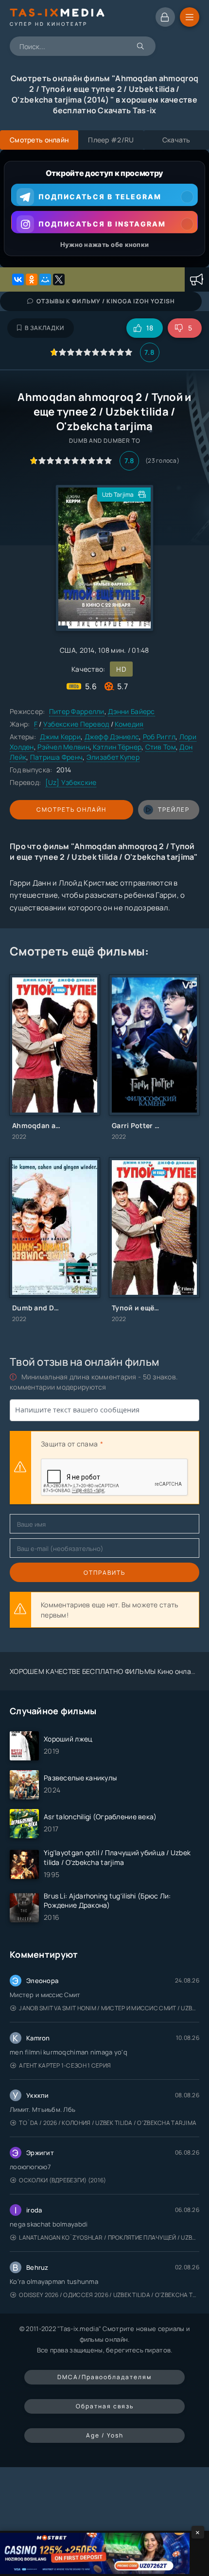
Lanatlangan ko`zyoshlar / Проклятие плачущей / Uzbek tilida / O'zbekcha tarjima (109, 2237)
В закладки (44, 328)
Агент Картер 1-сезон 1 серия (65, 2065)
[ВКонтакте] (18, 279)
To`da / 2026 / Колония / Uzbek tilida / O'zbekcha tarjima (108, 2123)
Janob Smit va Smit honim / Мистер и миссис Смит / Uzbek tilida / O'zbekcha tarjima (109, 2008)
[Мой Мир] (45, 279)
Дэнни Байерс (131, 711)
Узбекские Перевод (76, 724)
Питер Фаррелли (77, 711)
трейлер (174, 809)
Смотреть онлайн (71, 809)
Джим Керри (60, 737)
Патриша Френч (57, 757)
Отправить (104, 1573)
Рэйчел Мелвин (63, 747)
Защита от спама (69, 1444)
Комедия (129, 724)
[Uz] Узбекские (71, 782)
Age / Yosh (105, 2435)
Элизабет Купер (113, 757)
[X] (59, 279)
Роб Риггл (159, 737)
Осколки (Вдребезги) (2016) (62, 2180)
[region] (104, 209)
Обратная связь (105, 2406)
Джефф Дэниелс (112, 737)
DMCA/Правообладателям (104, 2377)
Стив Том (161, 747)
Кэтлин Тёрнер (117, 747)
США (68, 650)
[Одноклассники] (32, 279)
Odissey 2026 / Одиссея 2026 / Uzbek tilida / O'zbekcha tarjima (109, 2295)
